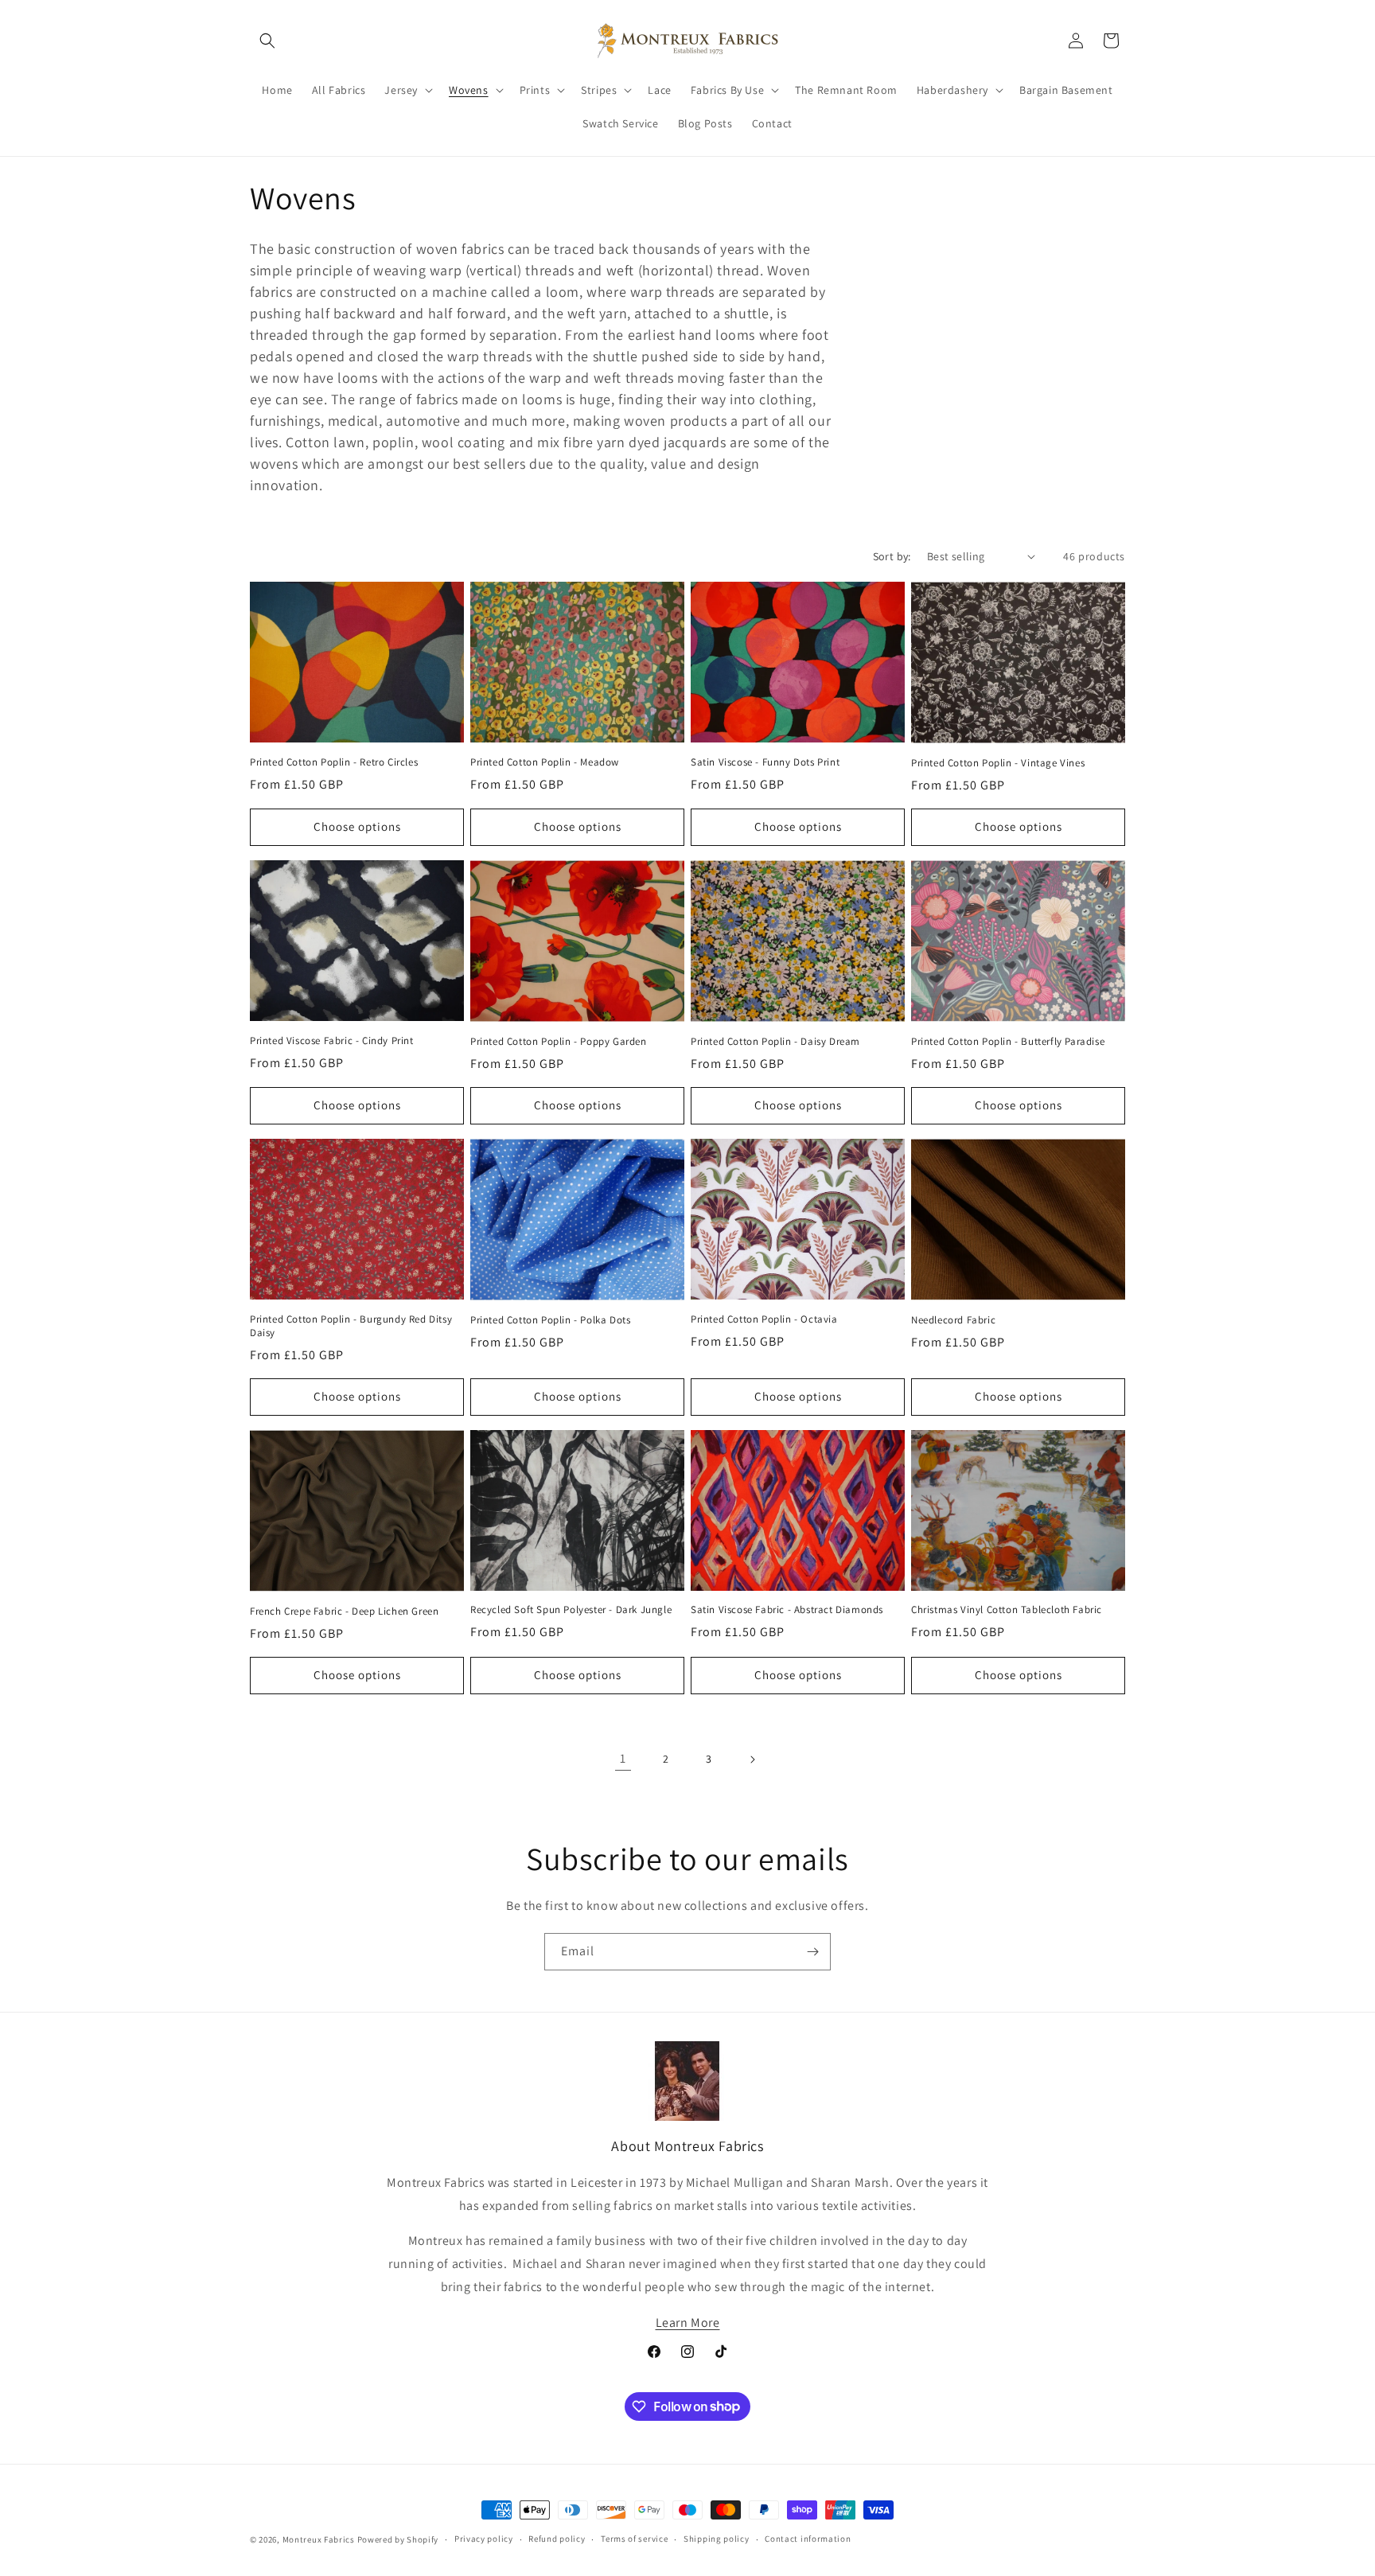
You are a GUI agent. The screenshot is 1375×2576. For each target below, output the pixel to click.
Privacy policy (484, 2539)
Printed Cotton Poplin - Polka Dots (550, 1320)
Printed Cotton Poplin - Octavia (764, 1319)
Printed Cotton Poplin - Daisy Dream (775, 1042)
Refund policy (557, 2539)
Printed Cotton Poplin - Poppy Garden (559, 1042)
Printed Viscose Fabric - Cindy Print (332, 1041)
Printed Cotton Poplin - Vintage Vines (998, 763)
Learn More (688, 2323)
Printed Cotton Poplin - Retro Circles (334, 762)
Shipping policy (717, 2539)
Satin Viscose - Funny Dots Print (765, 762)
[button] (267, 41)
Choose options (357, 826)
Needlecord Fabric (953, 1320)
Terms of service (634, 2539)
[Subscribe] (812, 1952)
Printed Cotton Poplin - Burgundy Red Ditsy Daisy (351, 1326)
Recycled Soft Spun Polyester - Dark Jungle (571, 1610)
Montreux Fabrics (319, 2539)
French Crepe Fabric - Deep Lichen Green (344, 1611)
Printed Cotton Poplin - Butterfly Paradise (1008, 1042)
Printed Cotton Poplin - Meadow (545, 762)
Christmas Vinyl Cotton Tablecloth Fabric (1007, 1610)
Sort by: (892, 556)
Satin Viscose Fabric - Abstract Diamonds (787, 1610)
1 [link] (623, 1758)
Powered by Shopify (398, 2539)
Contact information (808, 2539)
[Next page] (752, 1760)
